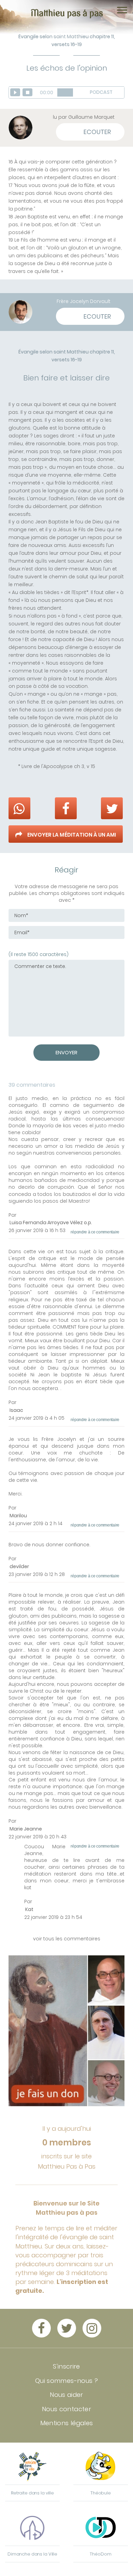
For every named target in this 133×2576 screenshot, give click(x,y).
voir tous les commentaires (67, 1939)
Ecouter (97, 132)
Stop (27, 92)
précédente (8, 348)
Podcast (102, 92)
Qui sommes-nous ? (66, 2381)
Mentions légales (67, 2423)
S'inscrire (66, 2366)
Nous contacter (66, 2409)
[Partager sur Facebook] (66, 808)
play (15, 92)
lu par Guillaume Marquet (84, 117)
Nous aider (66, 2395)
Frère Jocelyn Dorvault (84, 301)
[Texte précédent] (11, 69)
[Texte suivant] (122, 69)
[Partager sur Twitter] (112, 808)
